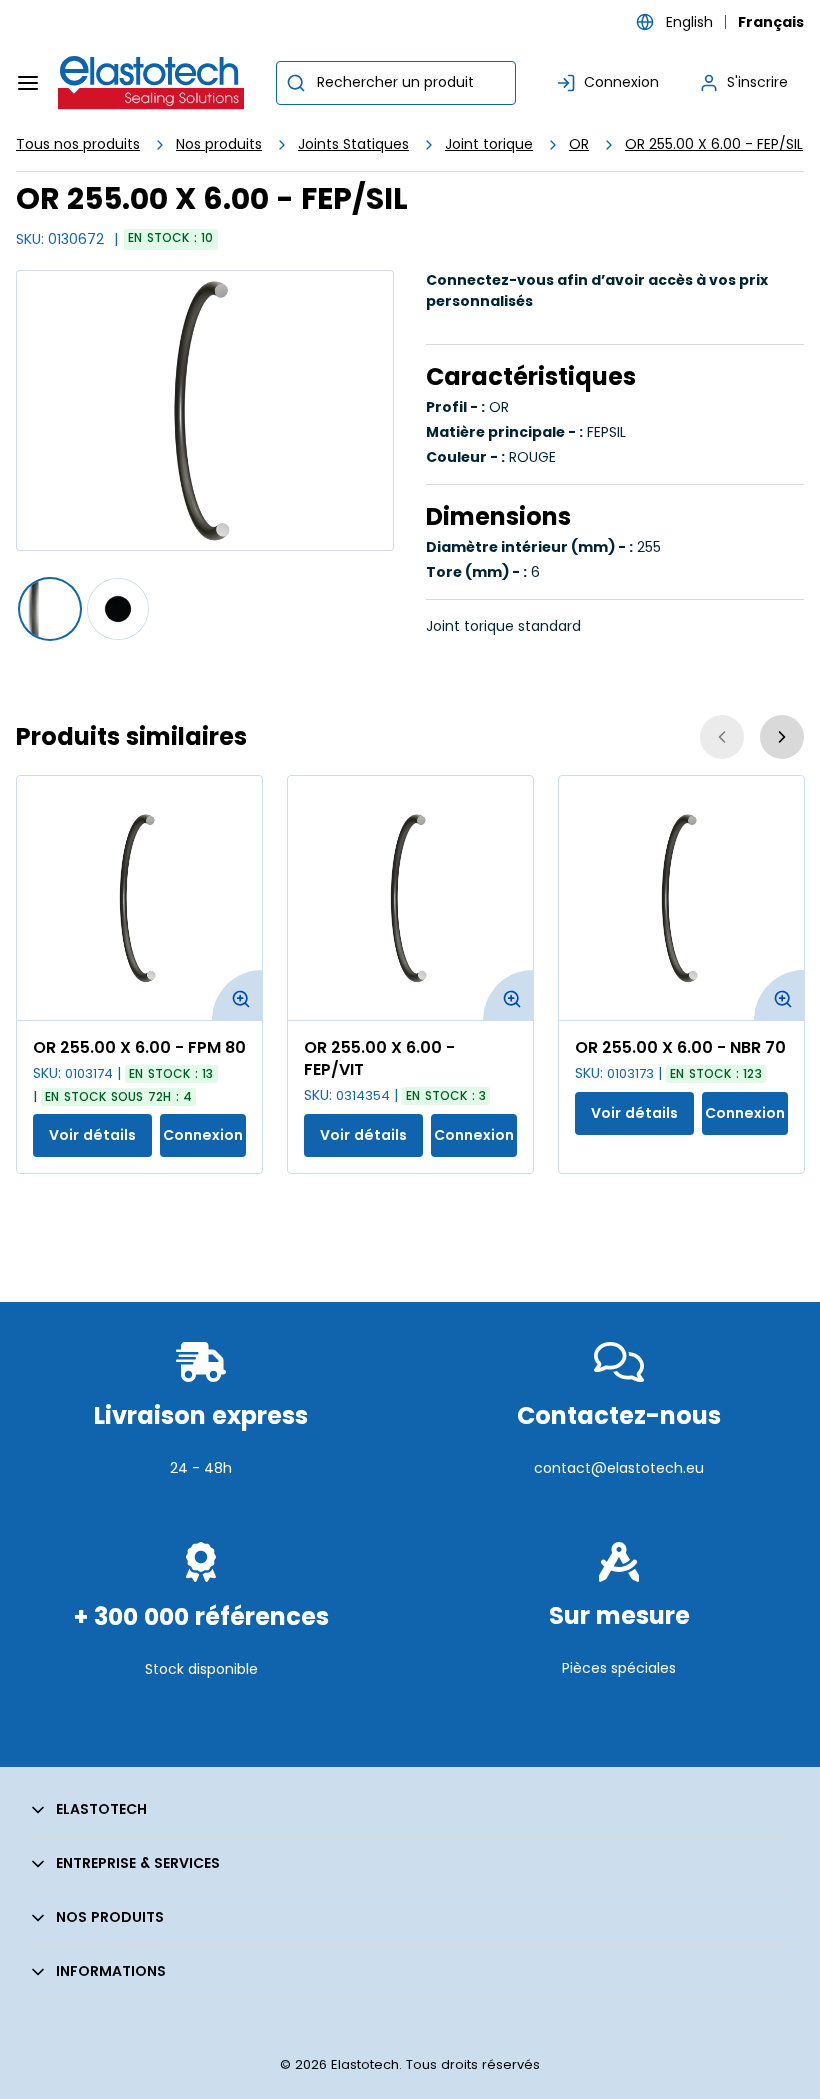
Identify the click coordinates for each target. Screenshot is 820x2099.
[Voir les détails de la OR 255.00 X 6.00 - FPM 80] (139, 898)
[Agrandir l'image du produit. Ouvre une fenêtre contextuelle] (237, 995)
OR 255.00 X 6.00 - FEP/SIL (714, 144)
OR (579, 144)
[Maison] (152, 83)
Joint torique (489, 144)
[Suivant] (782, 737)
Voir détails (92, 1135)
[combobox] (396, 83)
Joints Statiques (353, 144)
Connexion (203, 1135)
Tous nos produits (78, 144)
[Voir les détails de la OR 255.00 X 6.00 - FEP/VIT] (410, 898)
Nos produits (219, 144)
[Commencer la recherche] (296, 83)
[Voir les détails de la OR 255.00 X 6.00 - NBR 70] (681, 898)
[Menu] (28, 83)
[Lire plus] (201, 1515)
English (689, 22)
